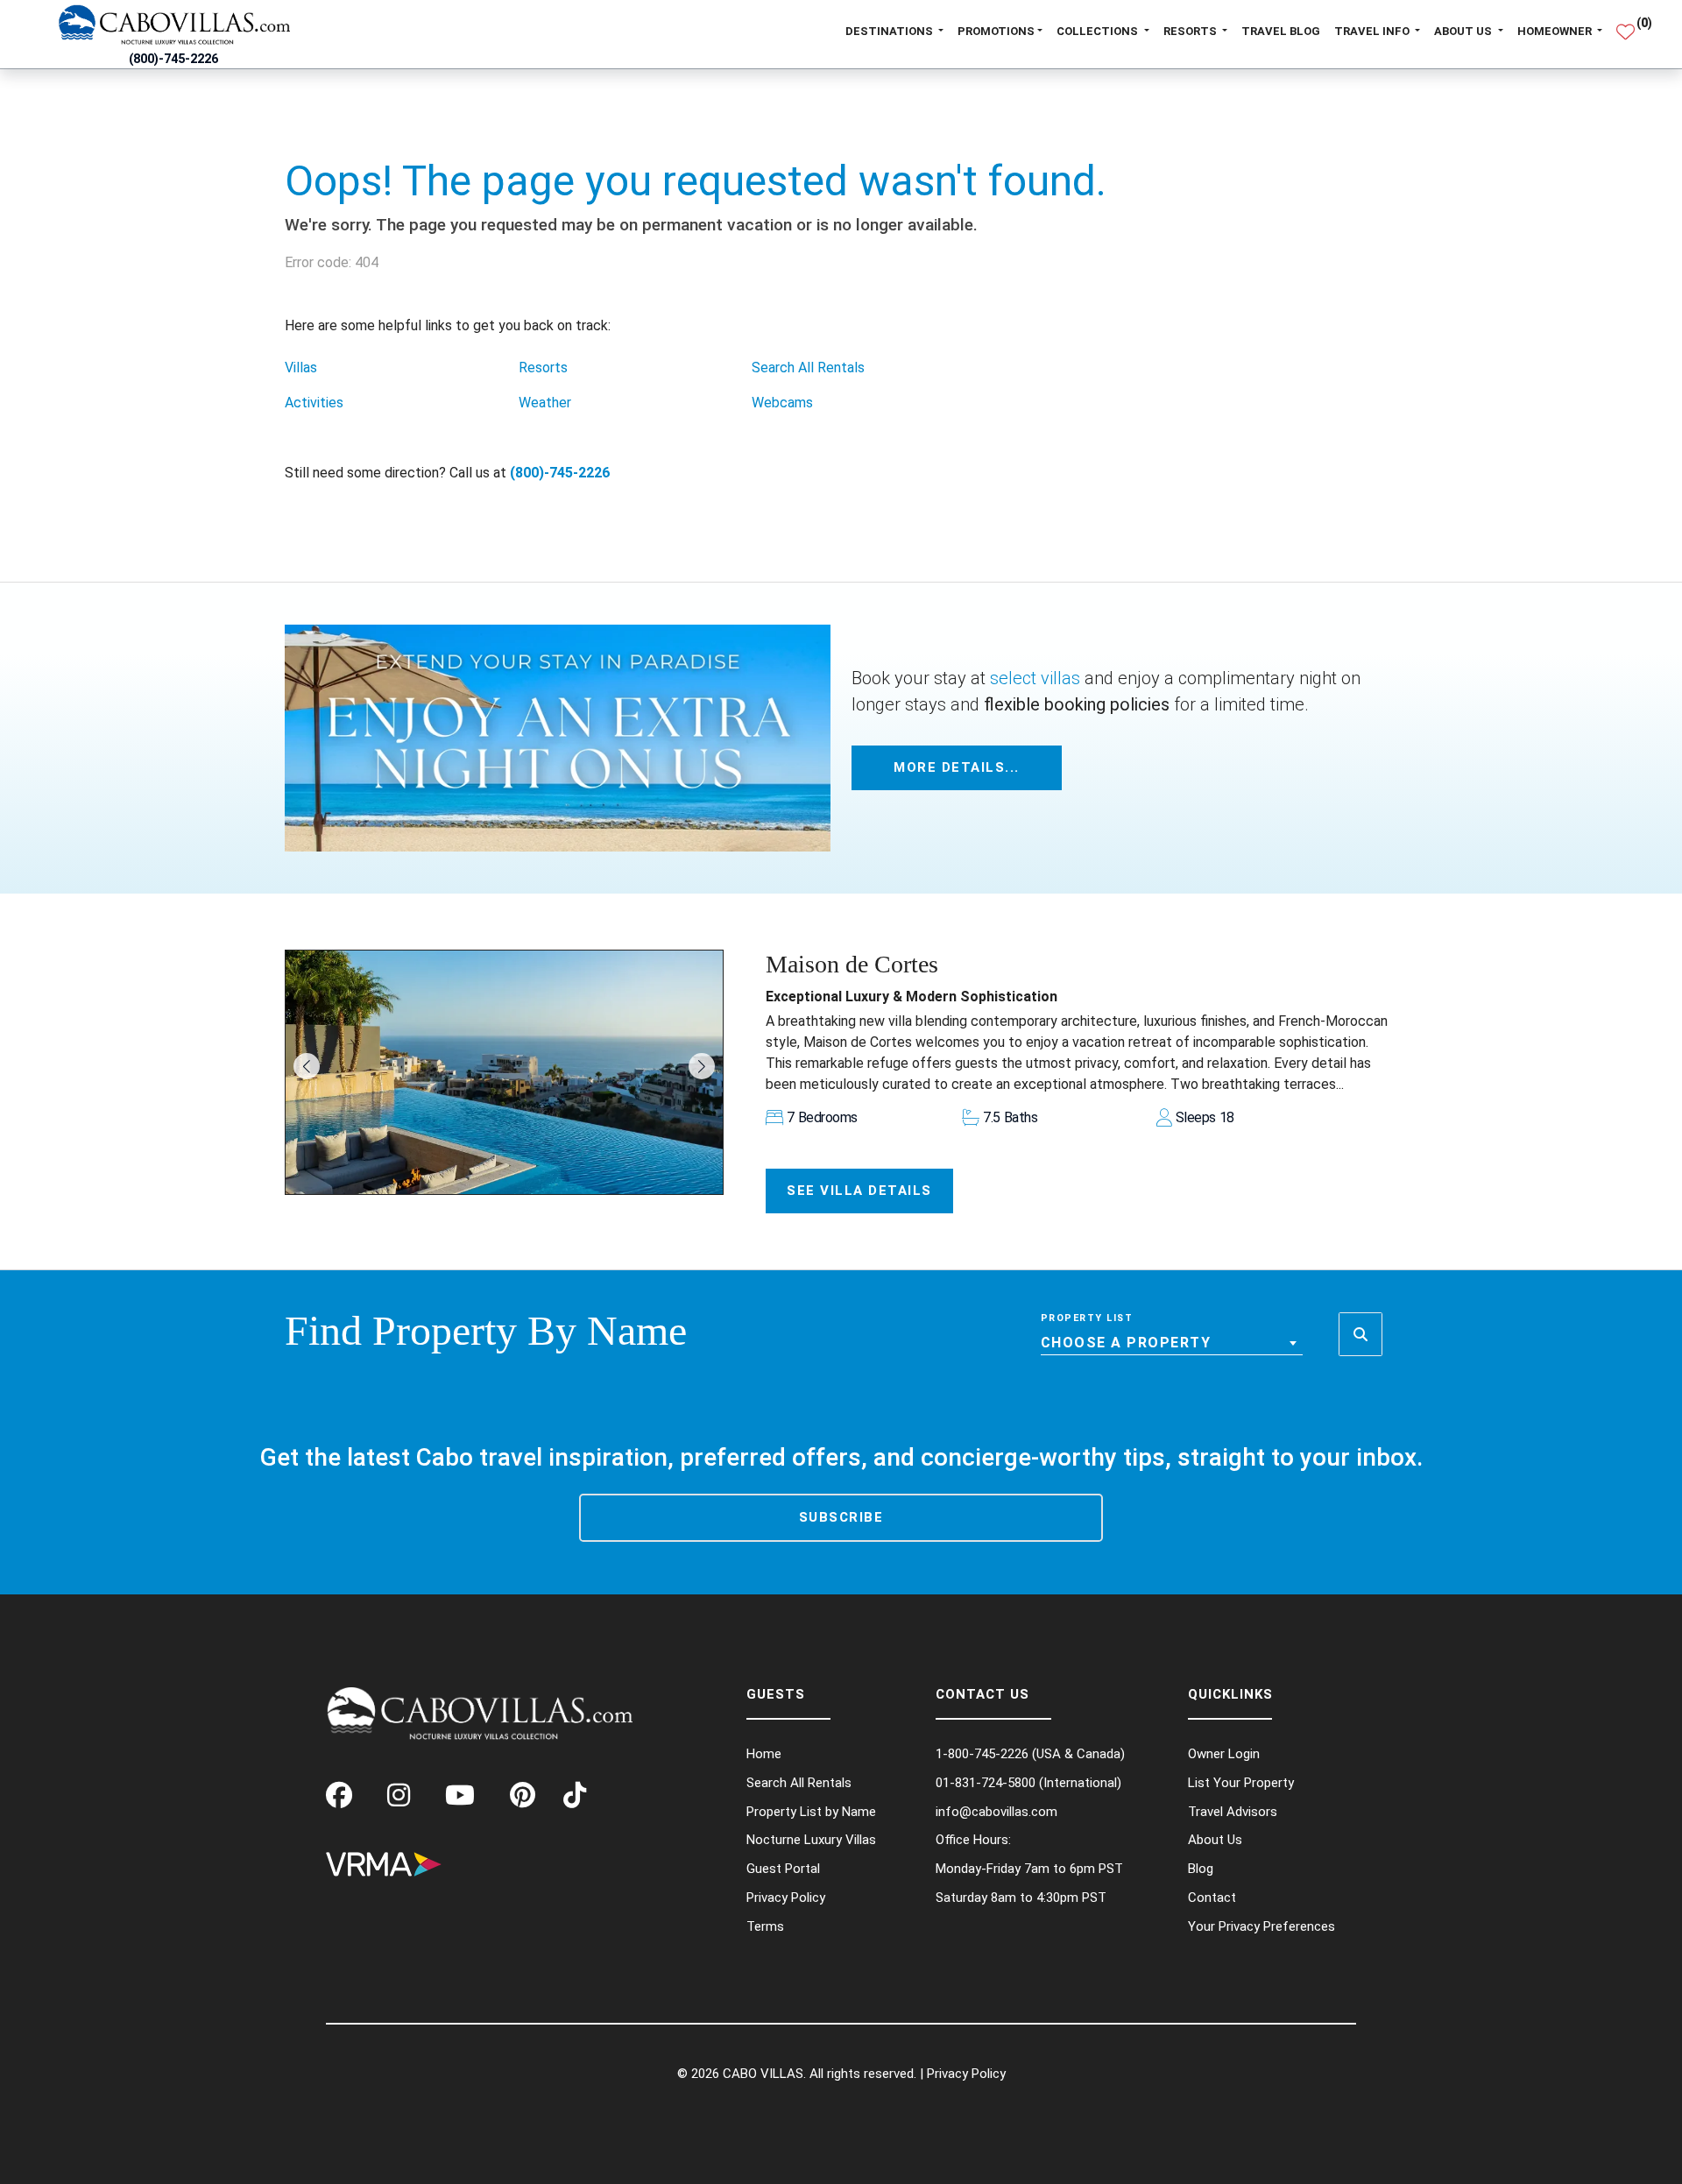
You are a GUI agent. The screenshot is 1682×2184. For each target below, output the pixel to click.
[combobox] (1172, 1343)
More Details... (957, 767)
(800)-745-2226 (173, 59)
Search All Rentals (808, 368)
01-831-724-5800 (986, 1783)
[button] (307, 1066)
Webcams (782, 403)
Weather (545, 403)
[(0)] (1625, 25)
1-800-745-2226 (982, 1754)
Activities (314, 403)
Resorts (543, 368)
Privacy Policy (966, 2074)
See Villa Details (859, 1191)
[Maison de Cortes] (504, 1072)
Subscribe (841, 1517)
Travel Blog (1281, 31)
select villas (1035, 678)
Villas (301, 368)
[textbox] (1172, 1343)
